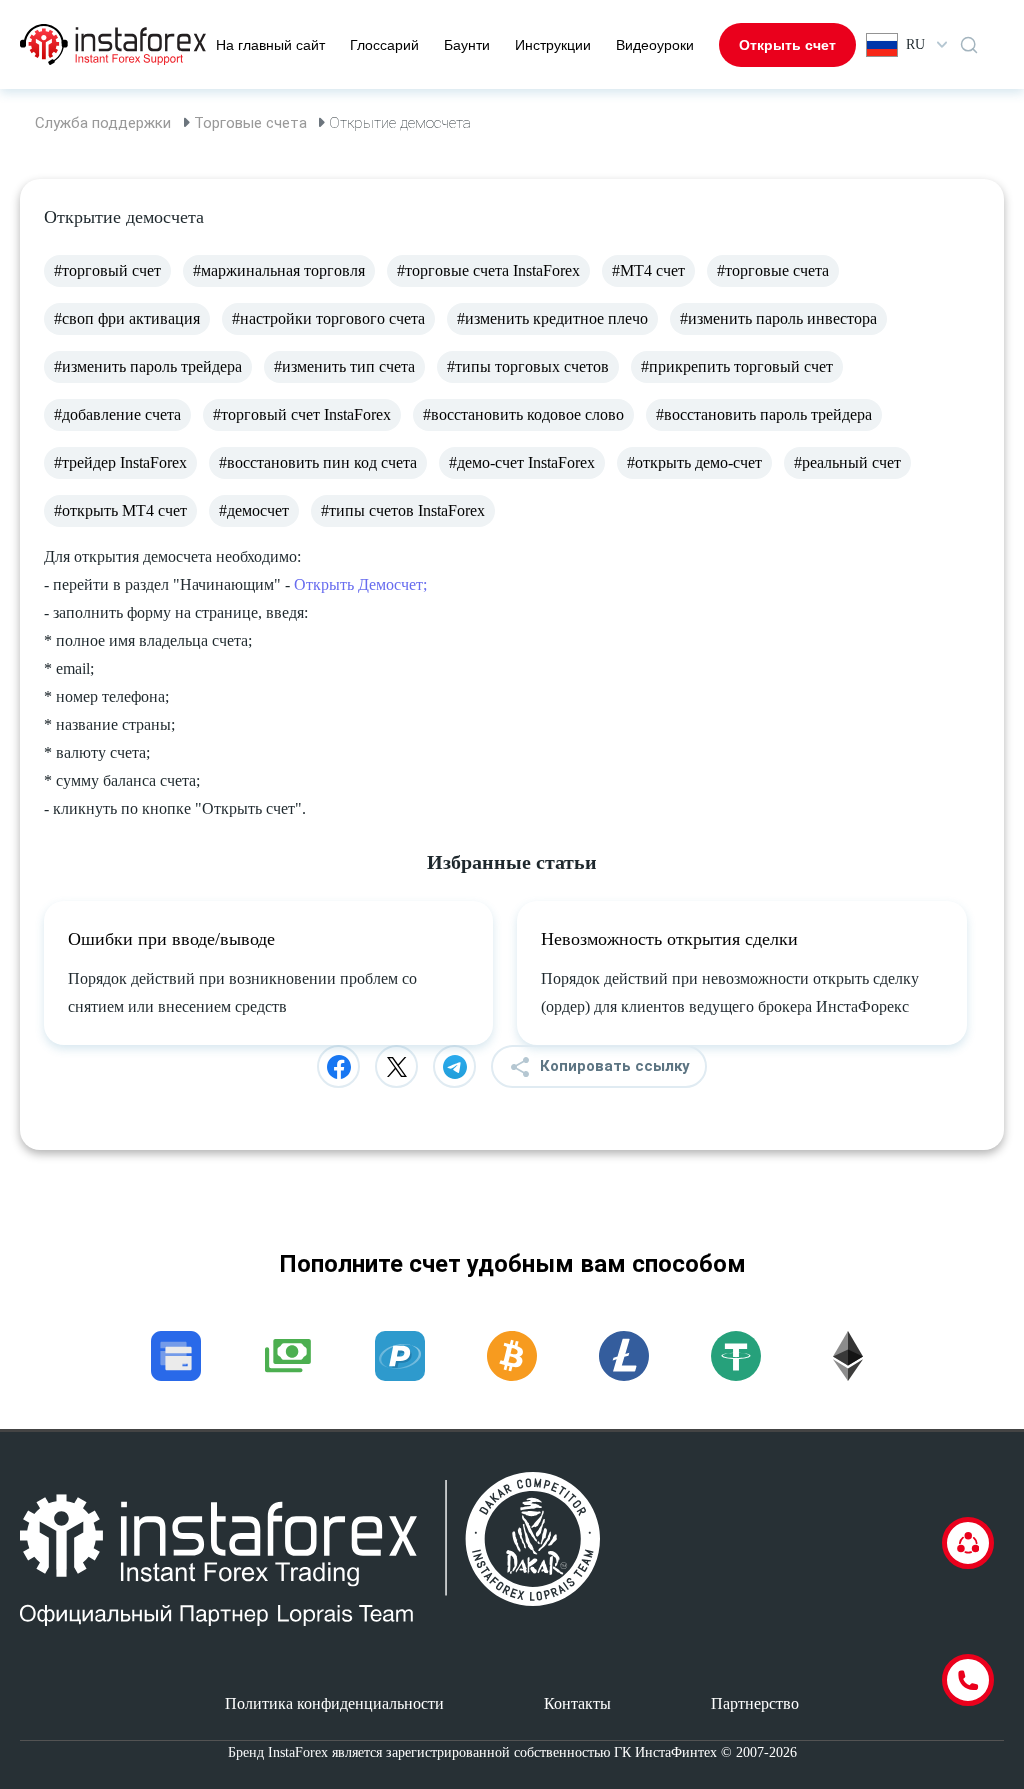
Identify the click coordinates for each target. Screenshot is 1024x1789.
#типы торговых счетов (528, 366)
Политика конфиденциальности (334, 1703)
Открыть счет (787, 45)
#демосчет (254, 510)
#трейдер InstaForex (120, 462)
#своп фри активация (127, 318)
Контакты (577, 1703)
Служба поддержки (103, 123)
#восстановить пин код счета (318, 462)
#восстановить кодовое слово (523, 414)
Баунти (467, 45)
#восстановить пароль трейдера (764, 414)
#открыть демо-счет (694, 462)
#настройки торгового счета (328, 318)
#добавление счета (117, 414)
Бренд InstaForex (278, 1752)
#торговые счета (773, 270)
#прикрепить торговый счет (737, 366)
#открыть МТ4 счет (120, 510)
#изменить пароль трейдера (148, 366)
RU (915, 44)
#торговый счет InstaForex (302, 414)
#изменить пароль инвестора (778, 318)
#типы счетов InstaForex (403, 510)
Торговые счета (250, 123)
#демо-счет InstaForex (522, 462)
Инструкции (553, 45)
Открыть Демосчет (358, 584)
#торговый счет (107, 270)
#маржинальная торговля (279, 270)
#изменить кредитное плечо (552, 318)
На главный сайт (270, 45)
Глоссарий (384, 45)
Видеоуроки (655, 45)
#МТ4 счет (648, 270)
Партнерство (755, 1703)
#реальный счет (847, 462)
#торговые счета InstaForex (488, 270)
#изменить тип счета (344, 366)
